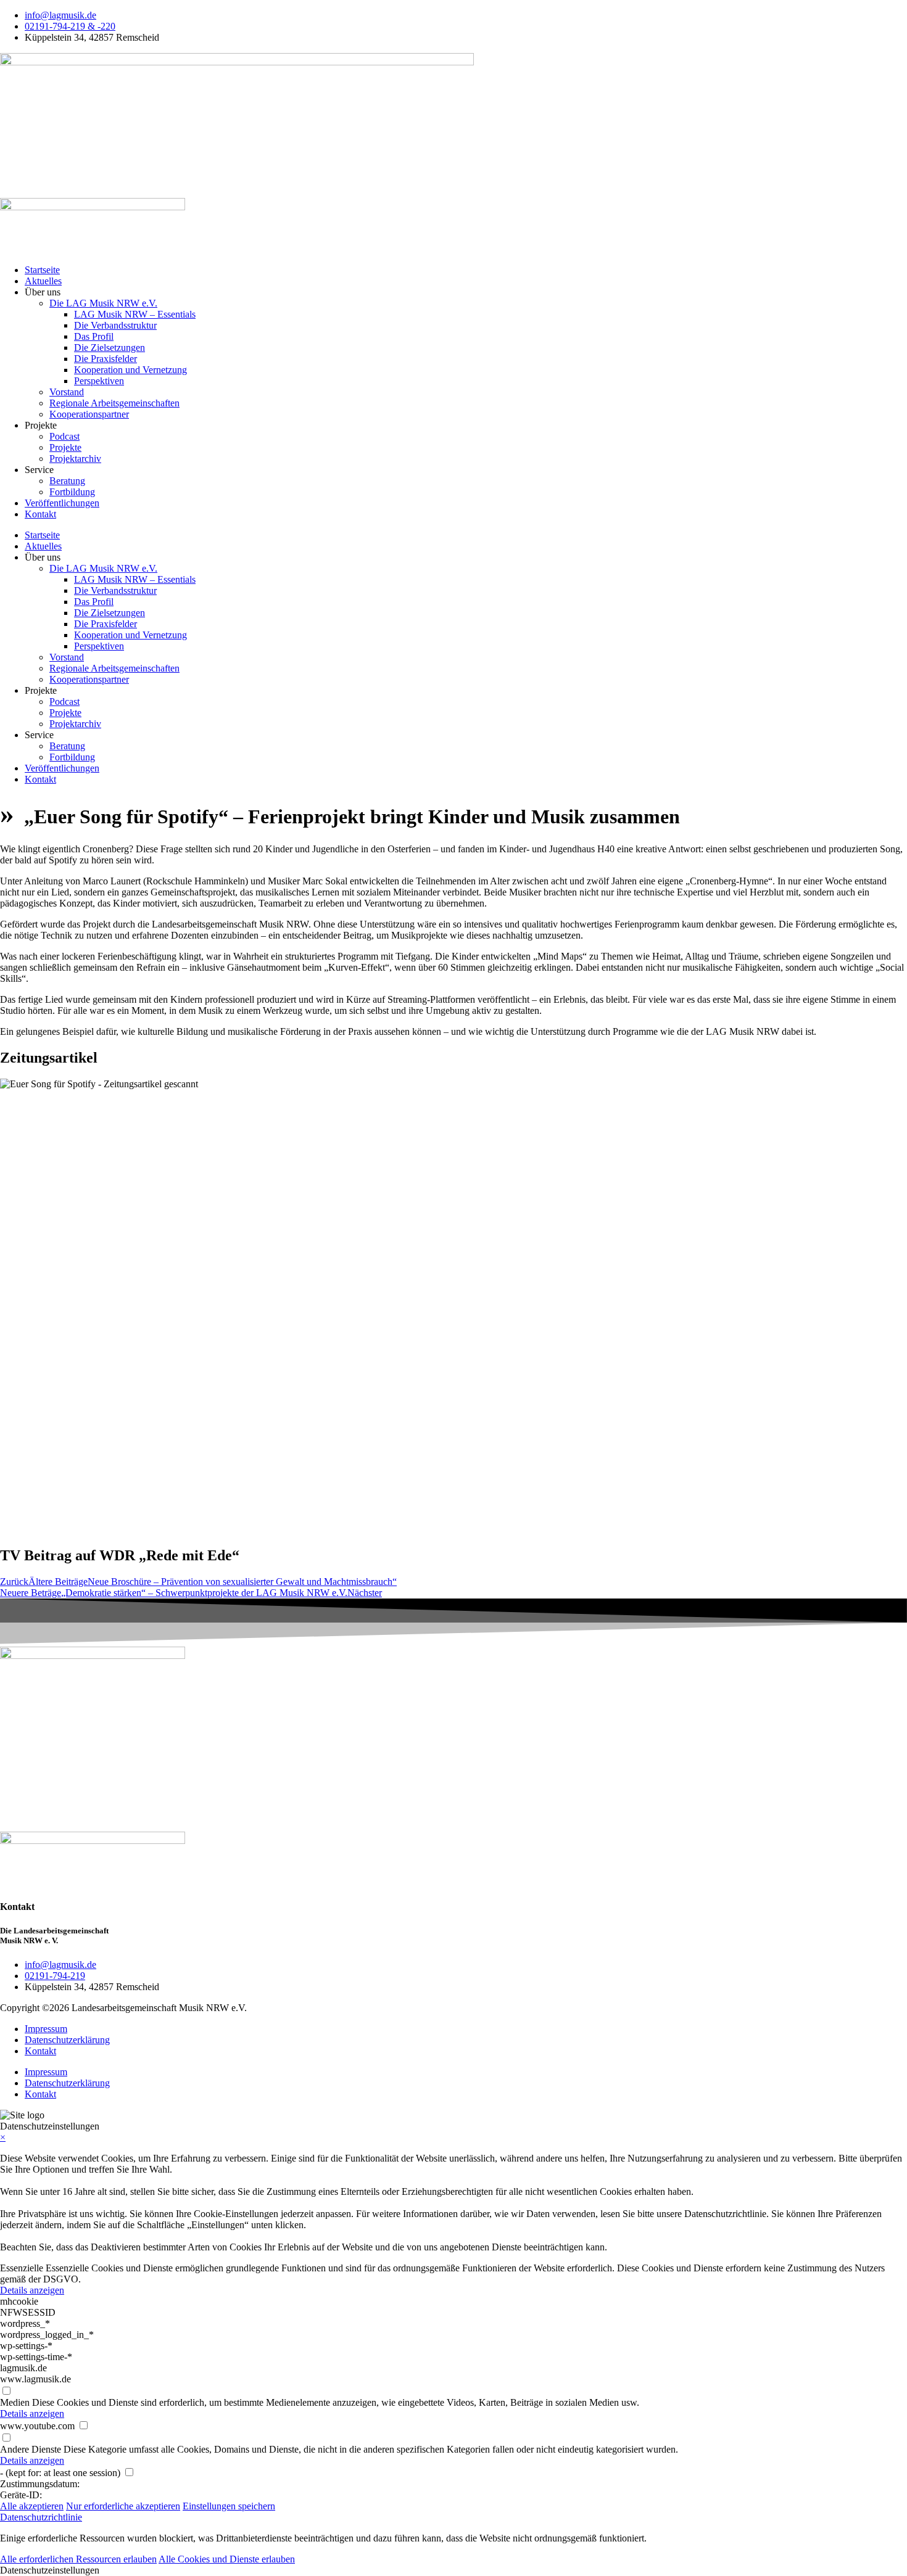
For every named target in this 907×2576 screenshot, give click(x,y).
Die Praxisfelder (106, 359)
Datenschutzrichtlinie (41, 2517)
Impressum (46, 2029)
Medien (15, 2402)
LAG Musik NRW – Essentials (135, 314)
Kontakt (40, 514)
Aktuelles (43, 281)
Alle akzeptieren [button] (32, 2506)
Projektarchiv (75, 459)
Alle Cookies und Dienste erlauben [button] (227, 2559)
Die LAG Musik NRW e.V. (103, 303)
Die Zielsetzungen (110, 348)
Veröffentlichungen (62, 503)
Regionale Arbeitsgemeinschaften (114, 403)
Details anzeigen (32, 2290)
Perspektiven (99, 381)
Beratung (67, 481)
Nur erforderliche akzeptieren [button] (123, 2506)
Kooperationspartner (89, 414)
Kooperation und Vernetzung (130, 370)
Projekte (65, 447)
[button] (453, 2570)
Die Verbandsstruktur (115, 325)
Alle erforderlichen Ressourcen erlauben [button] (78, 2559)
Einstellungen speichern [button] (229, 2506)
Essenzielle (22, 2268)
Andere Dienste (31, 2449)
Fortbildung (72, 492)
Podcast (64, 436)
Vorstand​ (67, 392)
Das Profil (94, 336)
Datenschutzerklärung (67, 2040)
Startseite (42, 270)
